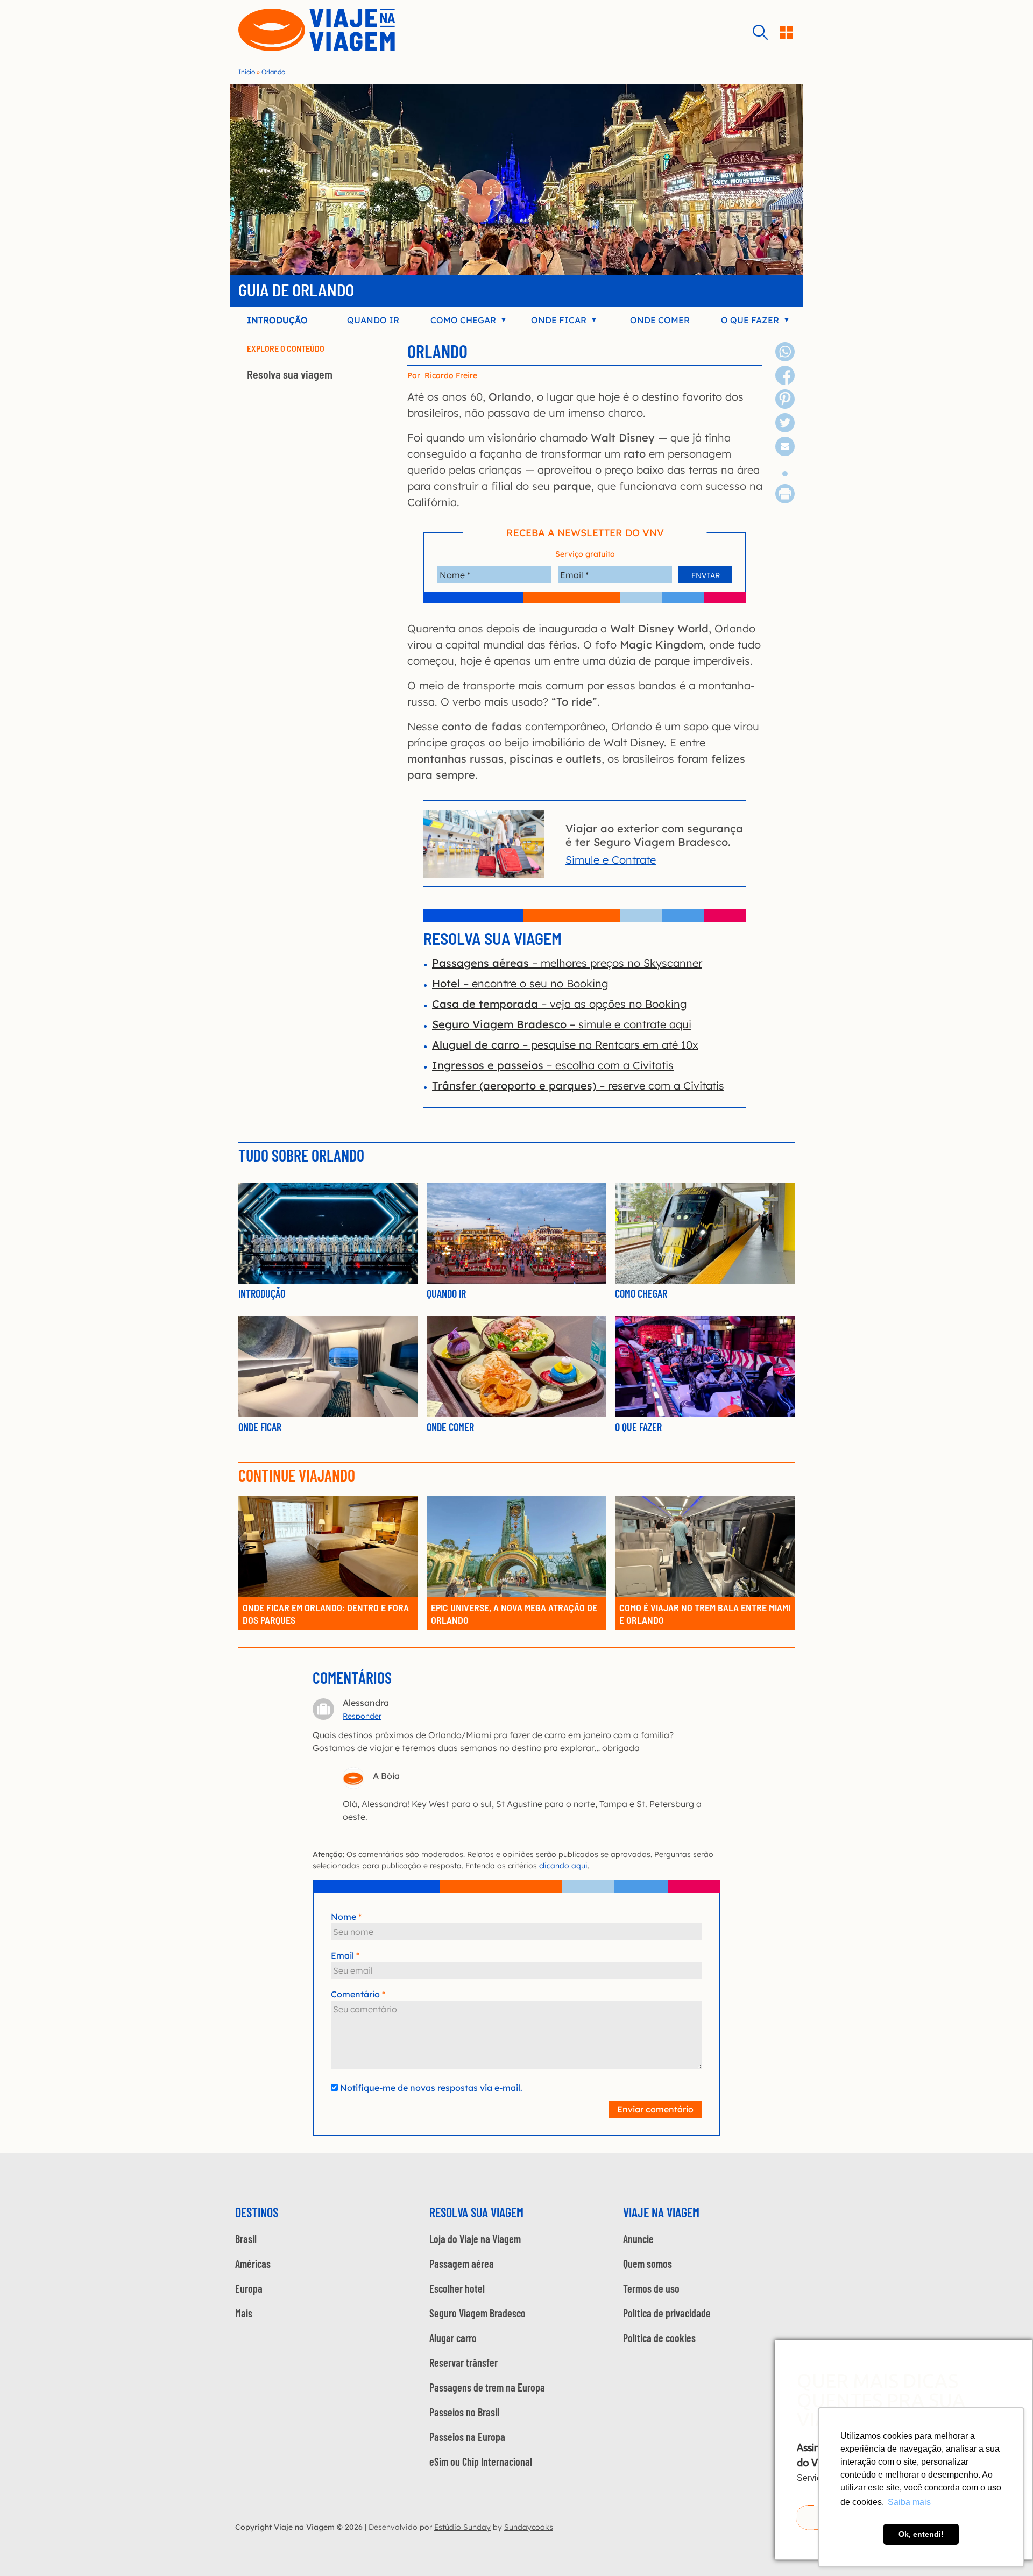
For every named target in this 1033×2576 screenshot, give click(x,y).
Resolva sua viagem (290, 374)
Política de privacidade (667, 2313)
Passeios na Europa (467, 2437)
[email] (785, 452)
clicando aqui (563, 1866)
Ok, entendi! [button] (921, 2534)
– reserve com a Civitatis (578, 1086)
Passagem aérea (462, 2264)
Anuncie (638, 2239)
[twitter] (785, 428)
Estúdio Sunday (462, 2527)
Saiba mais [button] (909, 2502)
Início (247, 72)
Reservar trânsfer (464, 2362)
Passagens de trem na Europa (487, 2387)
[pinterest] (785, 405)
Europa (249, 2288)
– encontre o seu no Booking (520, 983)
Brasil (246, 2239)
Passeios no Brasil (464, 2412)
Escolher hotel (457, 2288)
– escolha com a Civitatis (553, 1065)
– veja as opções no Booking (560, 1004)
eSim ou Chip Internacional (481, 2461)
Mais (244, 2313)
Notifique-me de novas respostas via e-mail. (431, 2088)
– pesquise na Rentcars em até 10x (565, 1045)
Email (342, 1955)
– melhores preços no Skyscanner (567, 963)
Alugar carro (453, 2338)
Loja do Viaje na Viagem (475, 2239)
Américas (253, 2264)
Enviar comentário (655, 2109)
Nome (344, 1917)
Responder (362, 1716)
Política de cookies (659, 2338)
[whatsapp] (785, 357)
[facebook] (785, 381)
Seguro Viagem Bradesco (477, 2313)
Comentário (355, 1994)
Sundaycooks (529, 2527)
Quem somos (648, 2264)
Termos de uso (651, 2288)
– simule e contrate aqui (562, 1024)
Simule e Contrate (611, 860)
